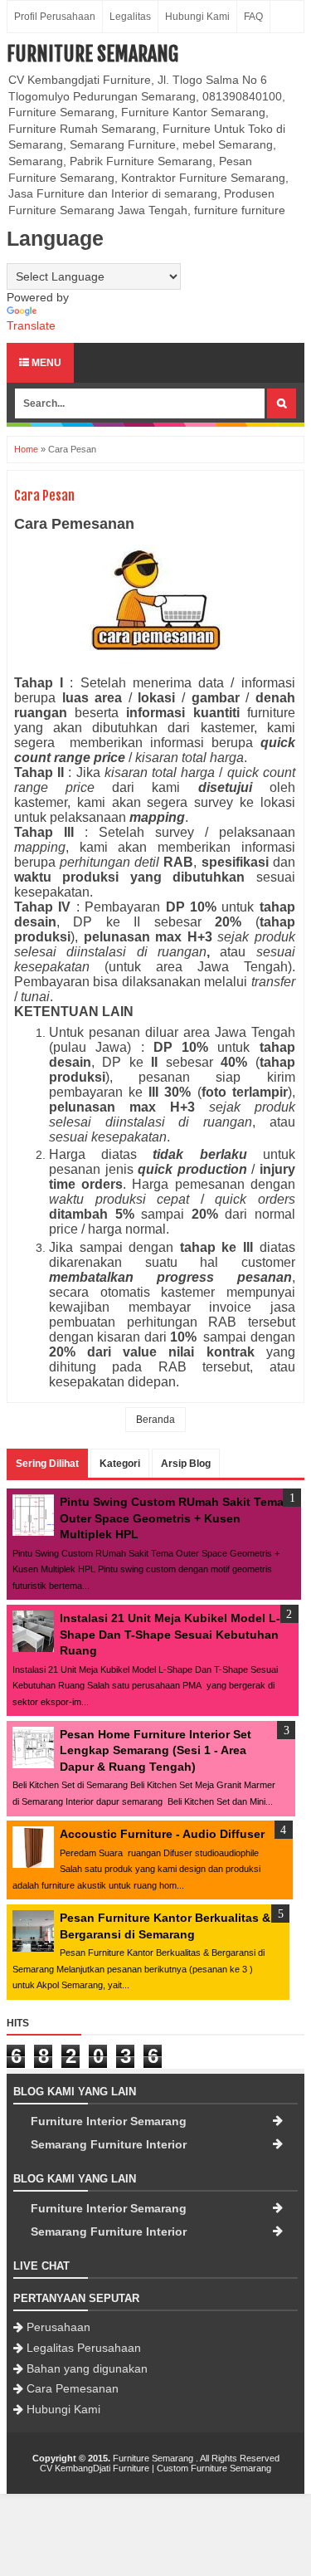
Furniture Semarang (92, 54)
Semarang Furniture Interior (109, 2144)
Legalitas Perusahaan (84, 2348)
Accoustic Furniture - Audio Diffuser (162, 1834)
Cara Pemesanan (73, 2388)
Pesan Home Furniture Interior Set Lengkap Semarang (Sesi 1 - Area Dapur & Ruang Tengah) (155, 1750)
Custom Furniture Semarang (214, 2468)
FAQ (253, 17)
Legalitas (130, 17)
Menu (45, 363)
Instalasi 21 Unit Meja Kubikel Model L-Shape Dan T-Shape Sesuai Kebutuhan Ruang (170, 1634)
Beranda (155, 1420)
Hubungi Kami (197, 17)
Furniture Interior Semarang (109, 2121)
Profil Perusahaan (55, 17)
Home (26, 449)
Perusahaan (58, 2327)
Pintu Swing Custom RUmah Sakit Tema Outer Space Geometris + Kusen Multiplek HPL (172, 1518)
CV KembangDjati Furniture (95, 2468)
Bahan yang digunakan (87, 2368)
